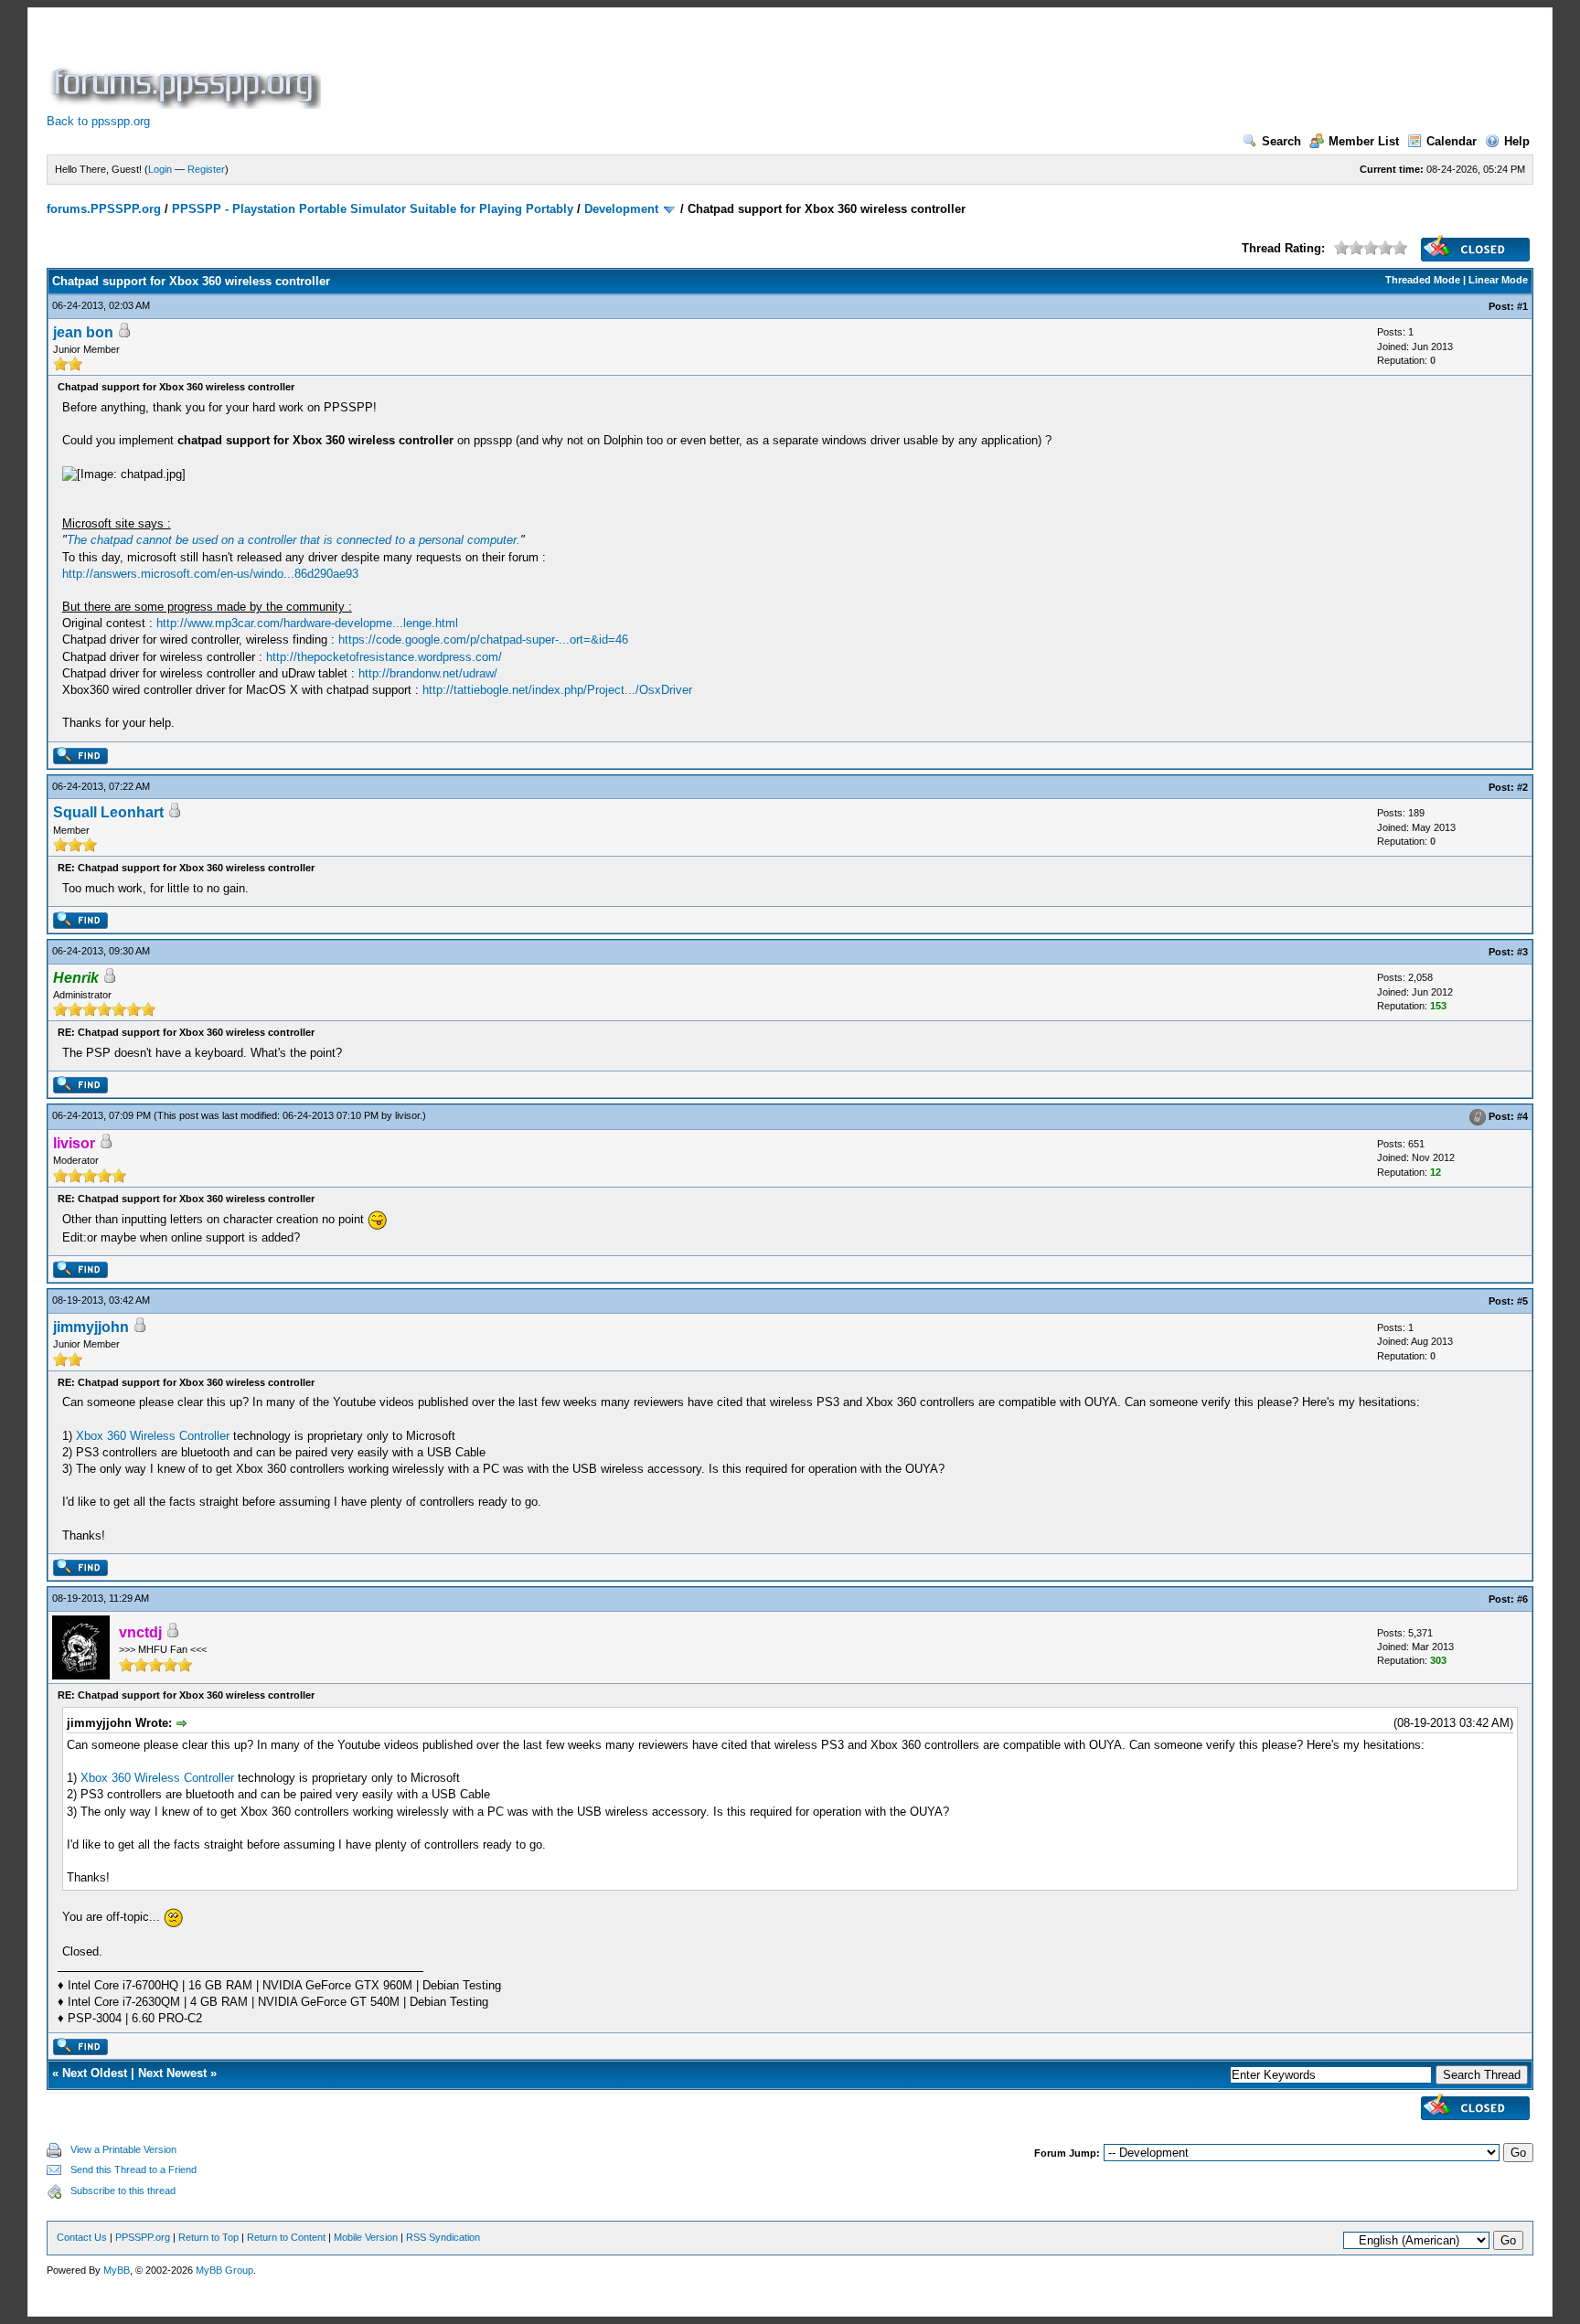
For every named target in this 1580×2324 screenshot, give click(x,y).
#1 (1522, 306)
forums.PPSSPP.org (104, 209)
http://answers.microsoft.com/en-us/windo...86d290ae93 (210, 574)
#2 (1522, 787)
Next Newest (172, 2073)
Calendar (1452, 141)
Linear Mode (1498, 280)
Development (621, 209)
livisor (407, 1115)
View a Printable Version (123, 2149)
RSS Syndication (443, 2237)
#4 (1522, 1116)
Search (1281, 141)
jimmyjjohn (91, 1327)
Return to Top (208, 2237)
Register (206, 169)
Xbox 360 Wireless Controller (153, 1436)
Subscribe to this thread (123, 2191)
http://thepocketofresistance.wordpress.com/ (384, 657)
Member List (1364, 141)
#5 (1522, 1301)
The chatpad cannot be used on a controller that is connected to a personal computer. (294, 540)
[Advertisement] (657, 68)
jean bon (83, 332)
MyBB (117, 2270)
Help (1517, 141)
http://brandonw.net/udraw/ (428, 673)
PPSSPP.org (143, 2237)
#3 (1522, 952)
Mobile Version (366, 2237)
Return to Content (286, 2237)
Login (160, 169)
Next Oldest (95, 2073)
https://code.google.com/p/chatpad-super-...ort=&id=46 (483, 640)
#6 (1522, 1599)
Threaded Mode (1423, 280)
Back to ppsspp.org (98, 121)
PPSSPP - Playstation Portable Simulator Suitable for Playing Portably (373, 209)
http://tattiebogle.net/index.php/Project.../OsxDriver (557, 690)
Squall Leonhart (108, 812)
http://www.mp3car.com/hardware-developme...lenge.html (307, 623)
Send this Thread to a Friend (133, 2169)
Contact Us (82, 2237)
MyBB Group (224, 2270)
